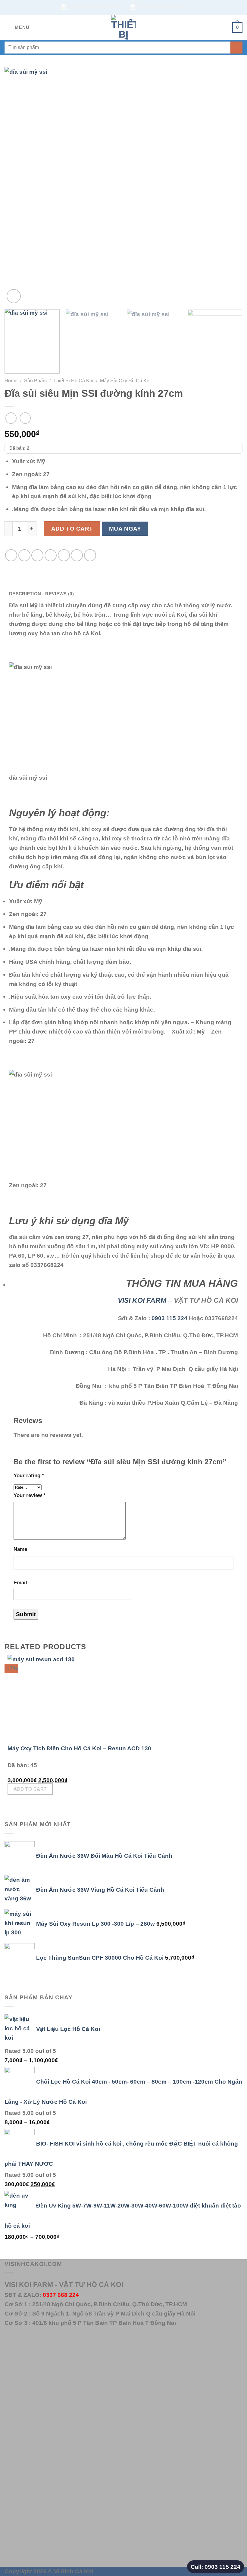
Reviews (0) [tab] (59, 594)
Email (20, 1582)
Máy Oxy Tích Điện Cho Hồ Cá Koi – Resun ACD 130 (79, 1748)
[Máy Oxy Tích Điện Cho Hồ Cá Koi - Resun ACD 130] (45, 1699)
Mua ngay (125, 529)
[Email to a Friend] (51, 555)
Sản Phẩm (35, 381)
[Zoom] (14, 296)
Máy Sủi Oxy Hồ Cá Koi (125, 381)
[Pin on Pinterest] (64, 555)
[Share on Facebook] (24, 555)
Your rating (29, 1475)
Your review (30, 1495)
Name (20, 1549)
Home (11, 381)
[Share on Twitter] (37, 555)
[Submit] (236, 48)
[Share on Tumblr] (90, 555)
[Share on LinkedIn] (77, 555)
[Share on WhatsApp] (11, 555)
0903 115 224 (169, 1318)
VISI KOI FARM (142, 1300)
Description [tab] (25, 594)
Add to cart (72, 528)
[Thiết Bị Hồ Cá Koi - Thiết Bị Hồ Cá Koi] (123, 28)
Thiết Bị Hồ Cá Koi (73, 381)
